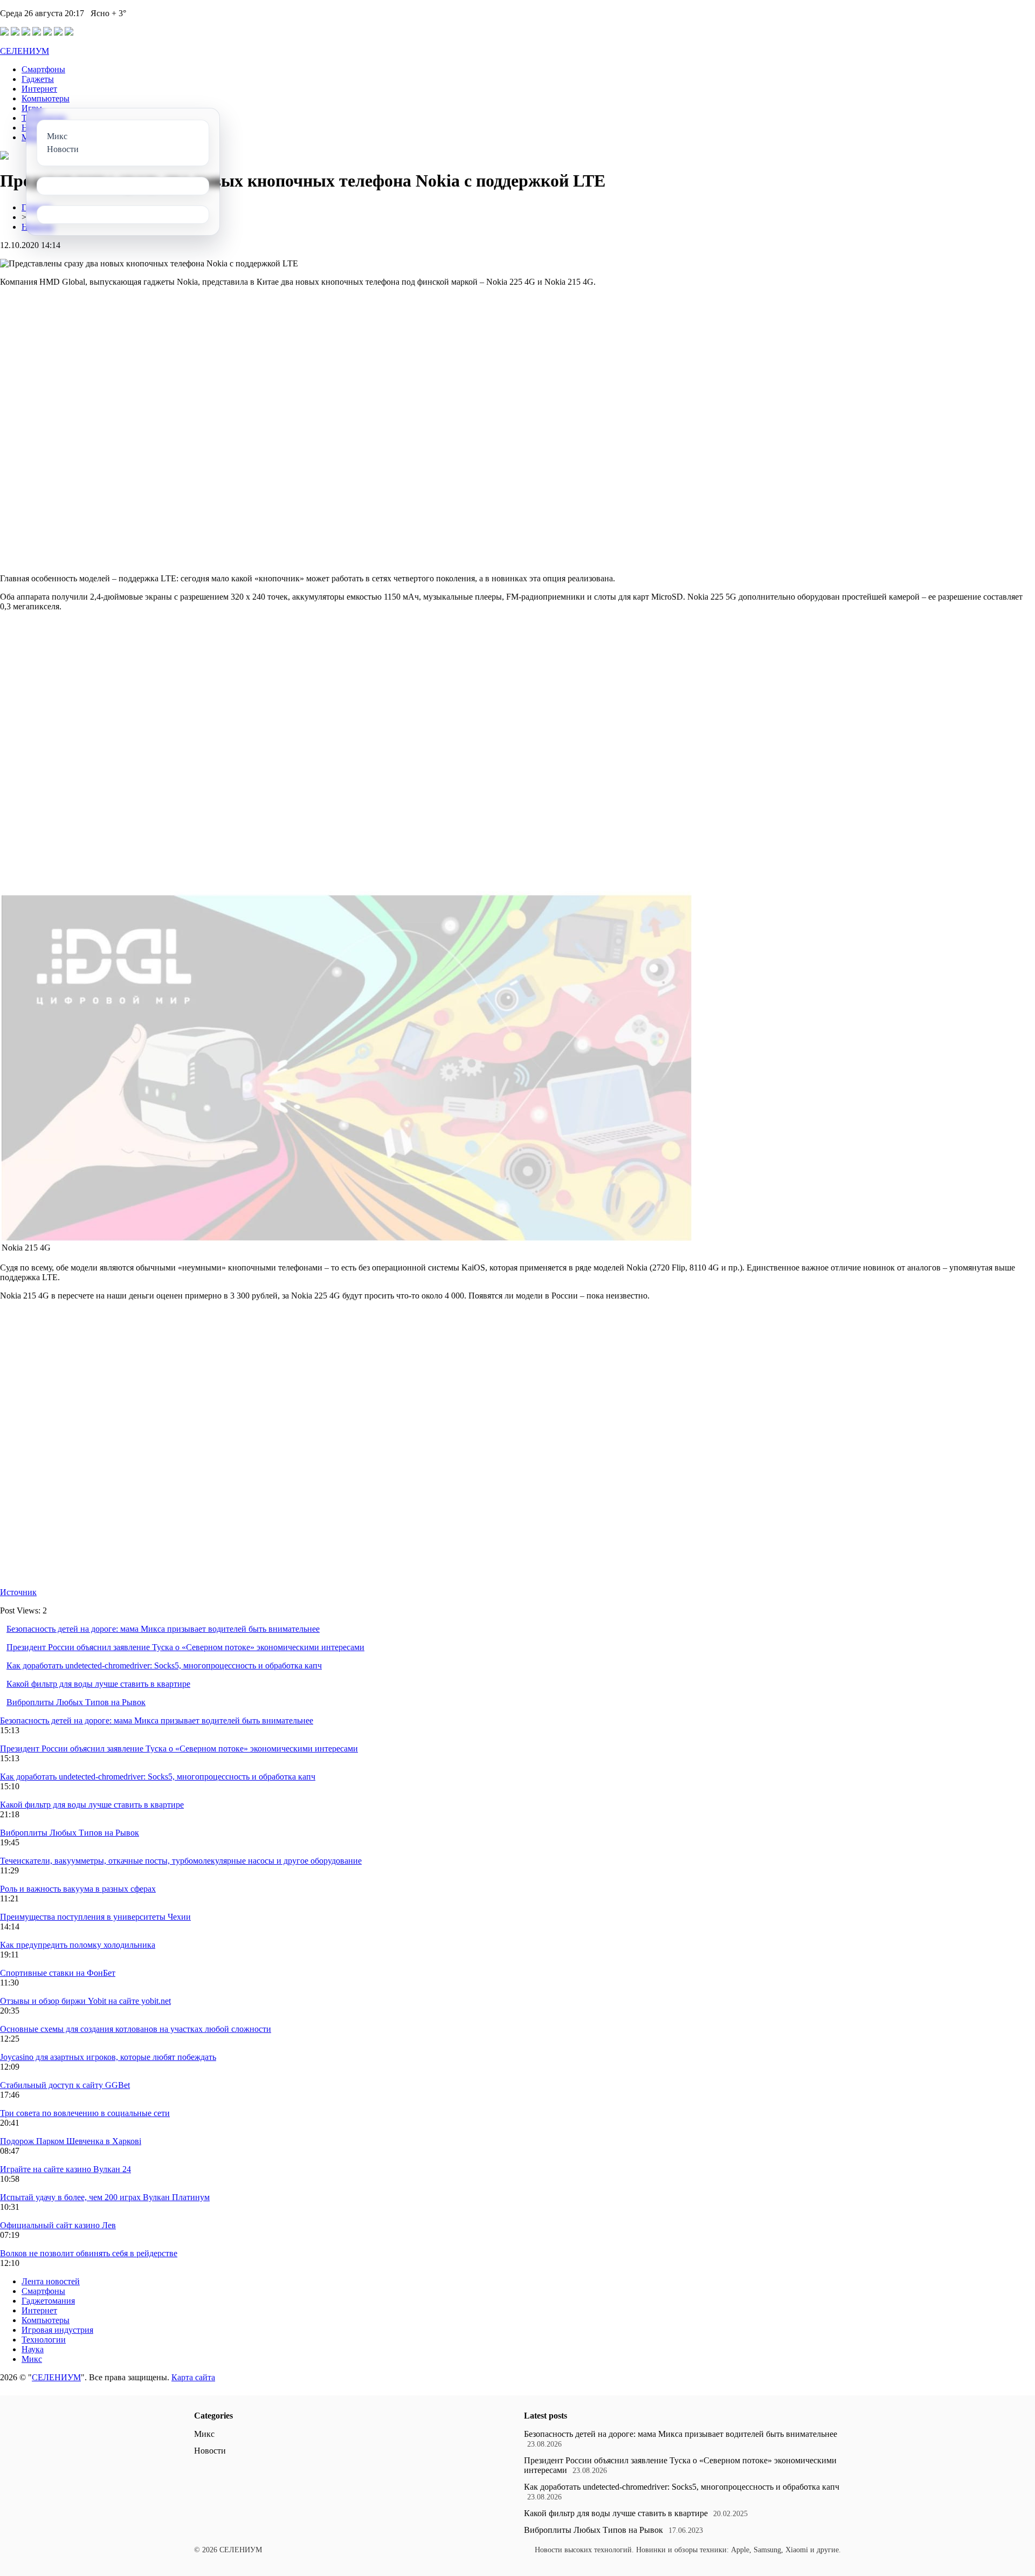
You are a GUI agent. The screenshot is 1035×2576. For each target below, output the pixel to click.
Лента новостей (51, 2281)
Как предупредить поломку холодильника (78, 1945)
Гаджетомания (48, 2301)
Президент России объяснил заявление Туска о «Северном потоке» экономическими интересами (185, 1647)
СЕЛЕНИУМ (25, 51)
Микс (32, 2359)
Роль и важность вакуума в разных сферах (78, 1889)
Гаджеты (38, 79)
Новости (210, 2451)
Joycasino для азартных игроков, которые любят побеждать (108, 2057)
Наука (33, 2349)
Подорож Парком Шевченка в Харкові (71, 2141)
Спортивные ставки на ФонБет (58, 1973)
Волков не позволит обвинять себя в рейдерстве (89, 2253)
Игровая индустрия (57, 2330)
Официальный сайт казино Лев (58, 2225)
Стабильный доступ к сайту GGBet (65, 2085)
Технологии (44, 2340)
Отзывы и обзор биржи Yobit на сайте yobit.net (85, 2001)
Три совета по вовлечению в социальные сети (85, 2113)
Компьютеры (46, 98)
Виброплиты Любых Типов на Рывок (76, 1702)
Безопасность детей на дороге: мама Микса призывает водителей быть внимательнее (163, 1629)
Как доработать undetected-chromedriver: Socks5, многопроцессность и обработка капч (164, 1665)
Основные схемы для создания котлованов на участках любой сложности (136, 2029)
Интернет (39, 89)
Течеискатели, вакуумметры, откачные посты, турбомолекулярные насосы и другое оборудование (181, 1861)
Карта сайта (193, 2377)
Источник (18, 1592)
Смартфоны (43, 69)
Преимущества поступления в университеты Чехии (95, 1917)
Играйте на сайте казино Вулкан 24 (65, 2169)
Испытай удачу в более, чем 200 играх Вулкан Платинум (105, 2197)
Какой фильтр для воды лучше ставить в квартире (98, 1684)
